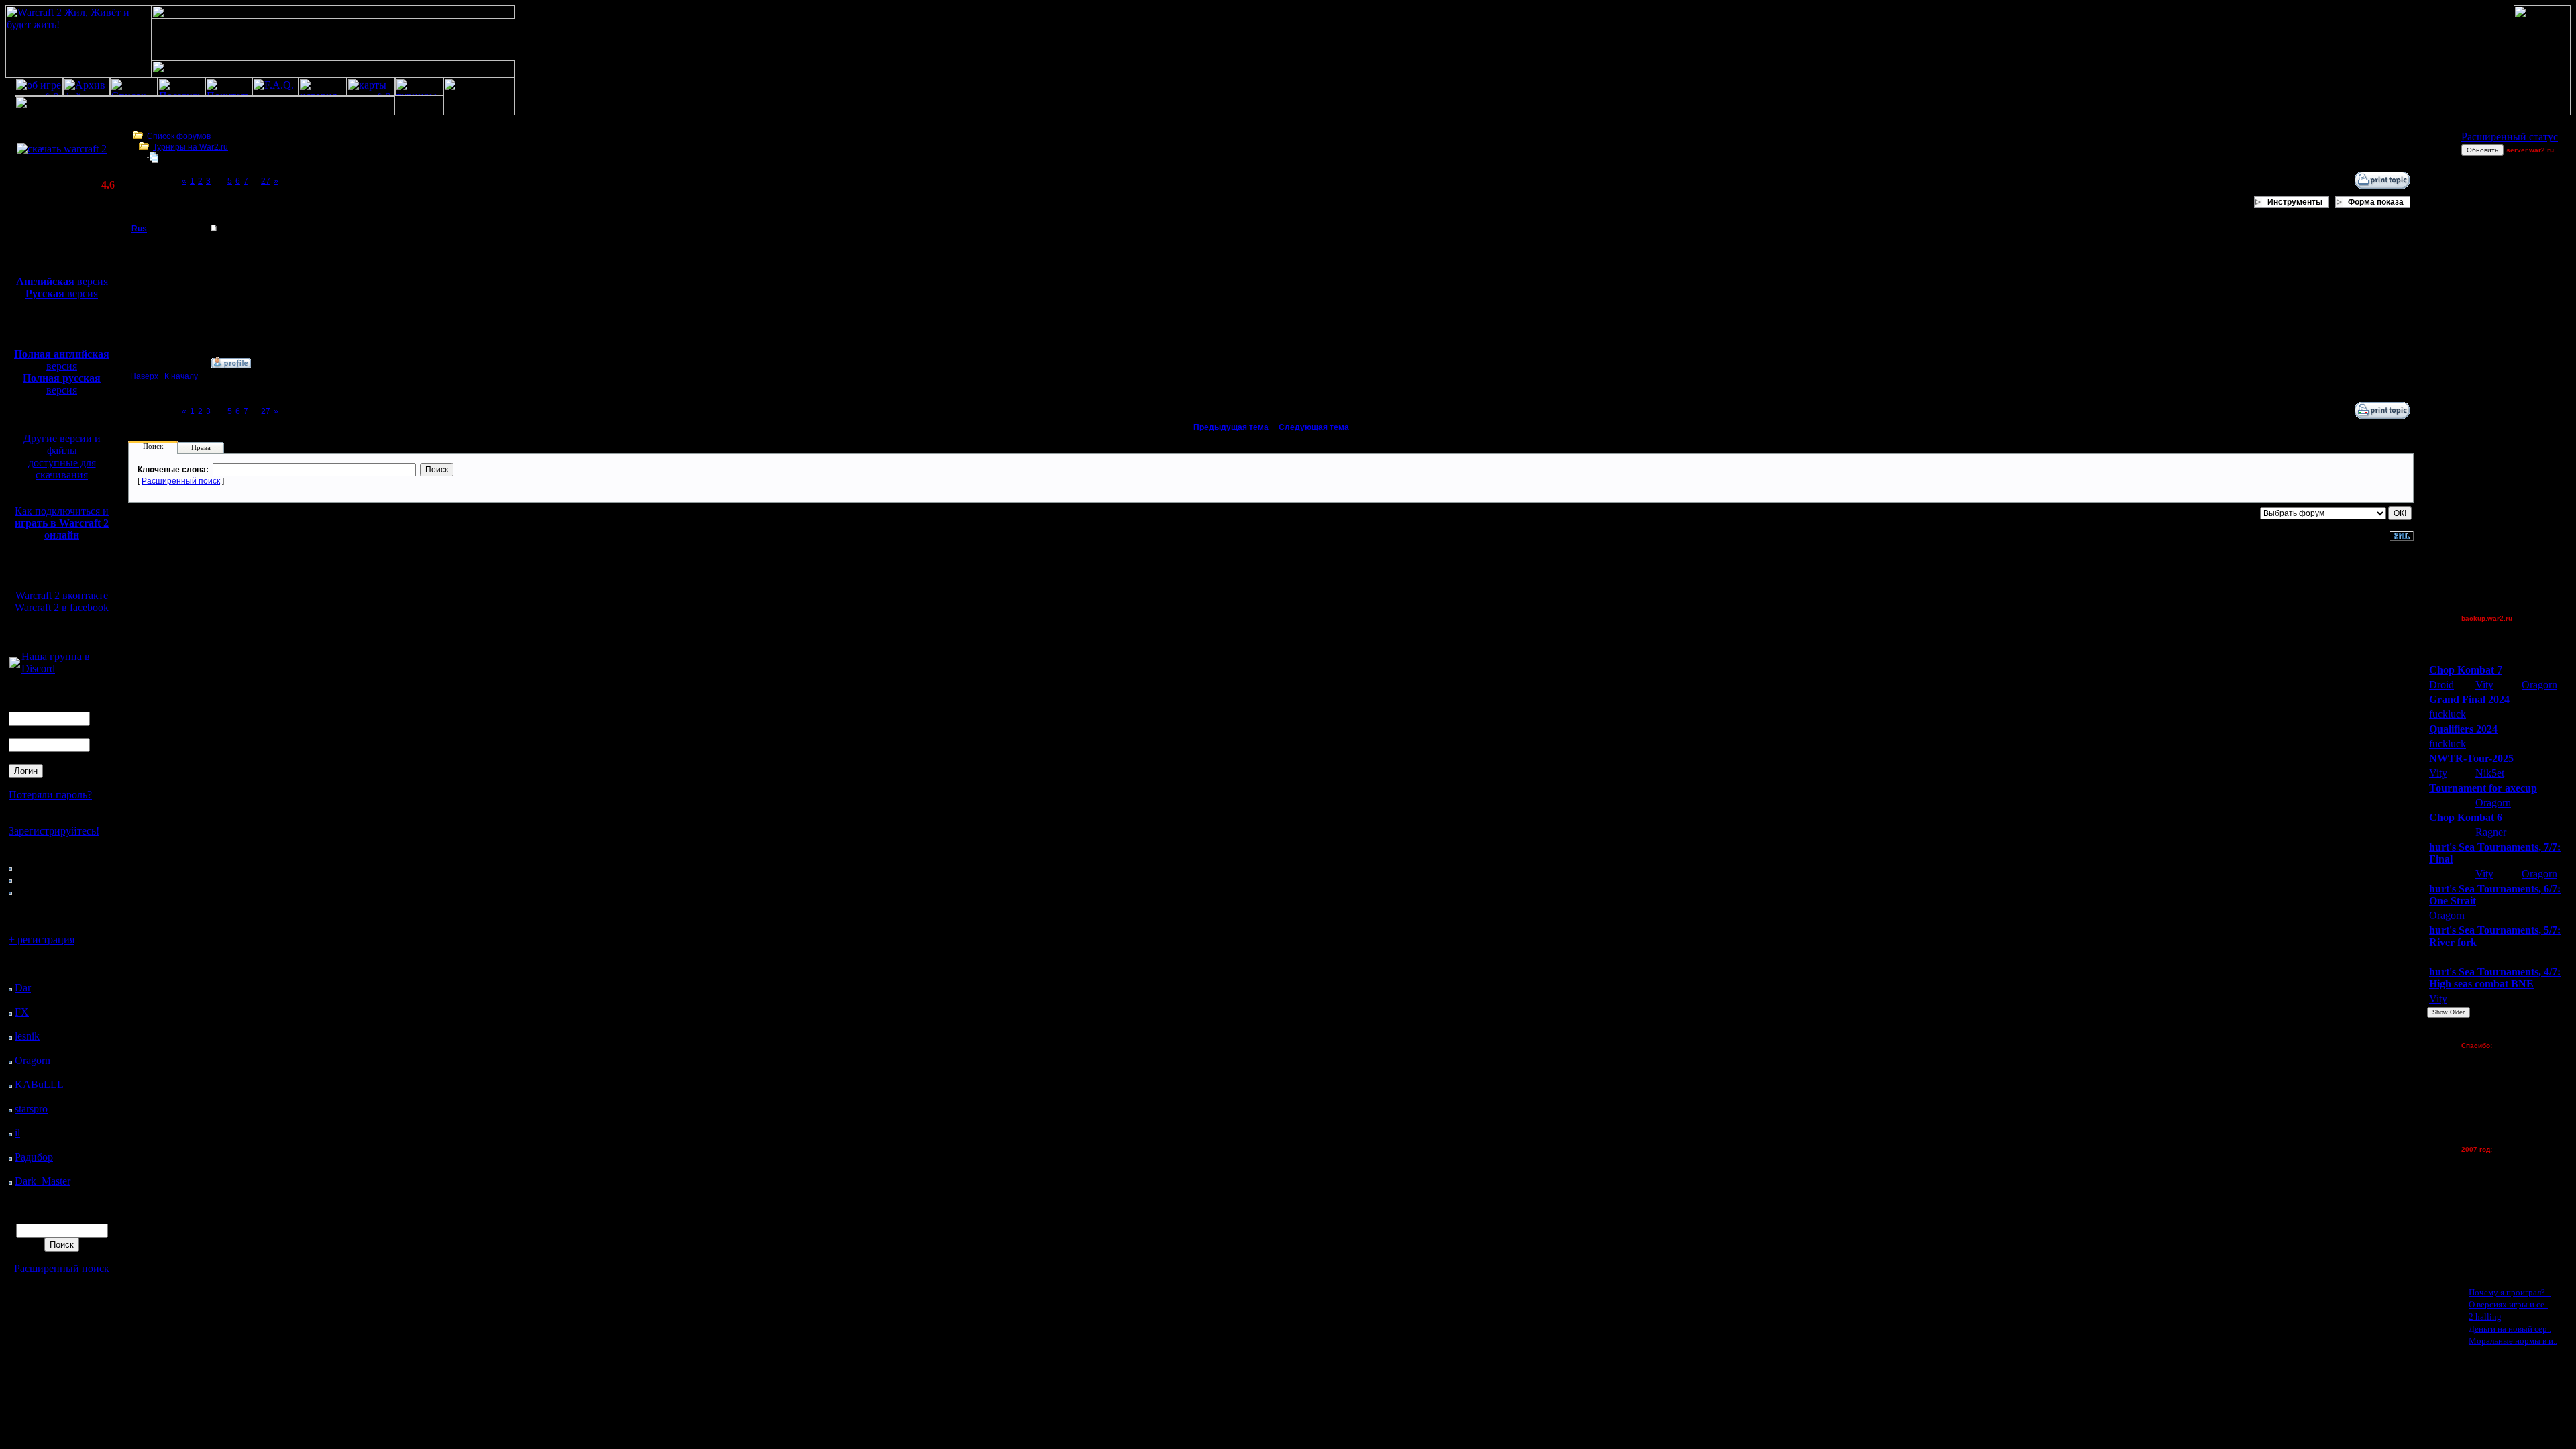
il (17, 1133)
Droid (2441, 685)
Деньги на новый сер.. (2510, 1329)
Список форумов (179, 136)
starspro (31, 1109)
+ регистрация (42, 940)
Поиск (153, 446)
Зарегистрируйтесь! (54, 831)
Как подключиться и (62, 523)
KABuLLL (39, 1084)
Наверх (144, 376)
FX (22, 1012)
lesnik (27, 1036)
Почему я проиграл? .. (2510, 1292)
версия (62, 281)
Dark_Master (43, 1181)
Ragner (2491, 832)
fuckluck (2448, 714)
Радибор (34, 1157)
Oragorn (33, 1060)
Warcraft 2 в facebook (62, 607)
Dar (23, 988)
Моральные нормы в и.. (2513, 1341)
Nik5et (2490, 773)
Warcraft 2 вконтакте (62, 595)
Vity (2484, 685)
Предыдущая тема (1231, 427)
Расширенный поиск (62, 1268)
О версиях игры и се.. (2509, 1304)
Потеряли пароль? (50, 795)
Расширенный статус (2510, 137)
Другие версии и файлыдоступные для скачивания (62, 457)
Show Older (2449, 1012)
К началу (181, 376)
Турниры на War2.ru (191, 147)
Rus (139, 229)
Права (201, 447)
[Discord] (15, 664)
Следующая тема (1314, 427)
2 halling (2485, 1317)
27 (266, 181)
